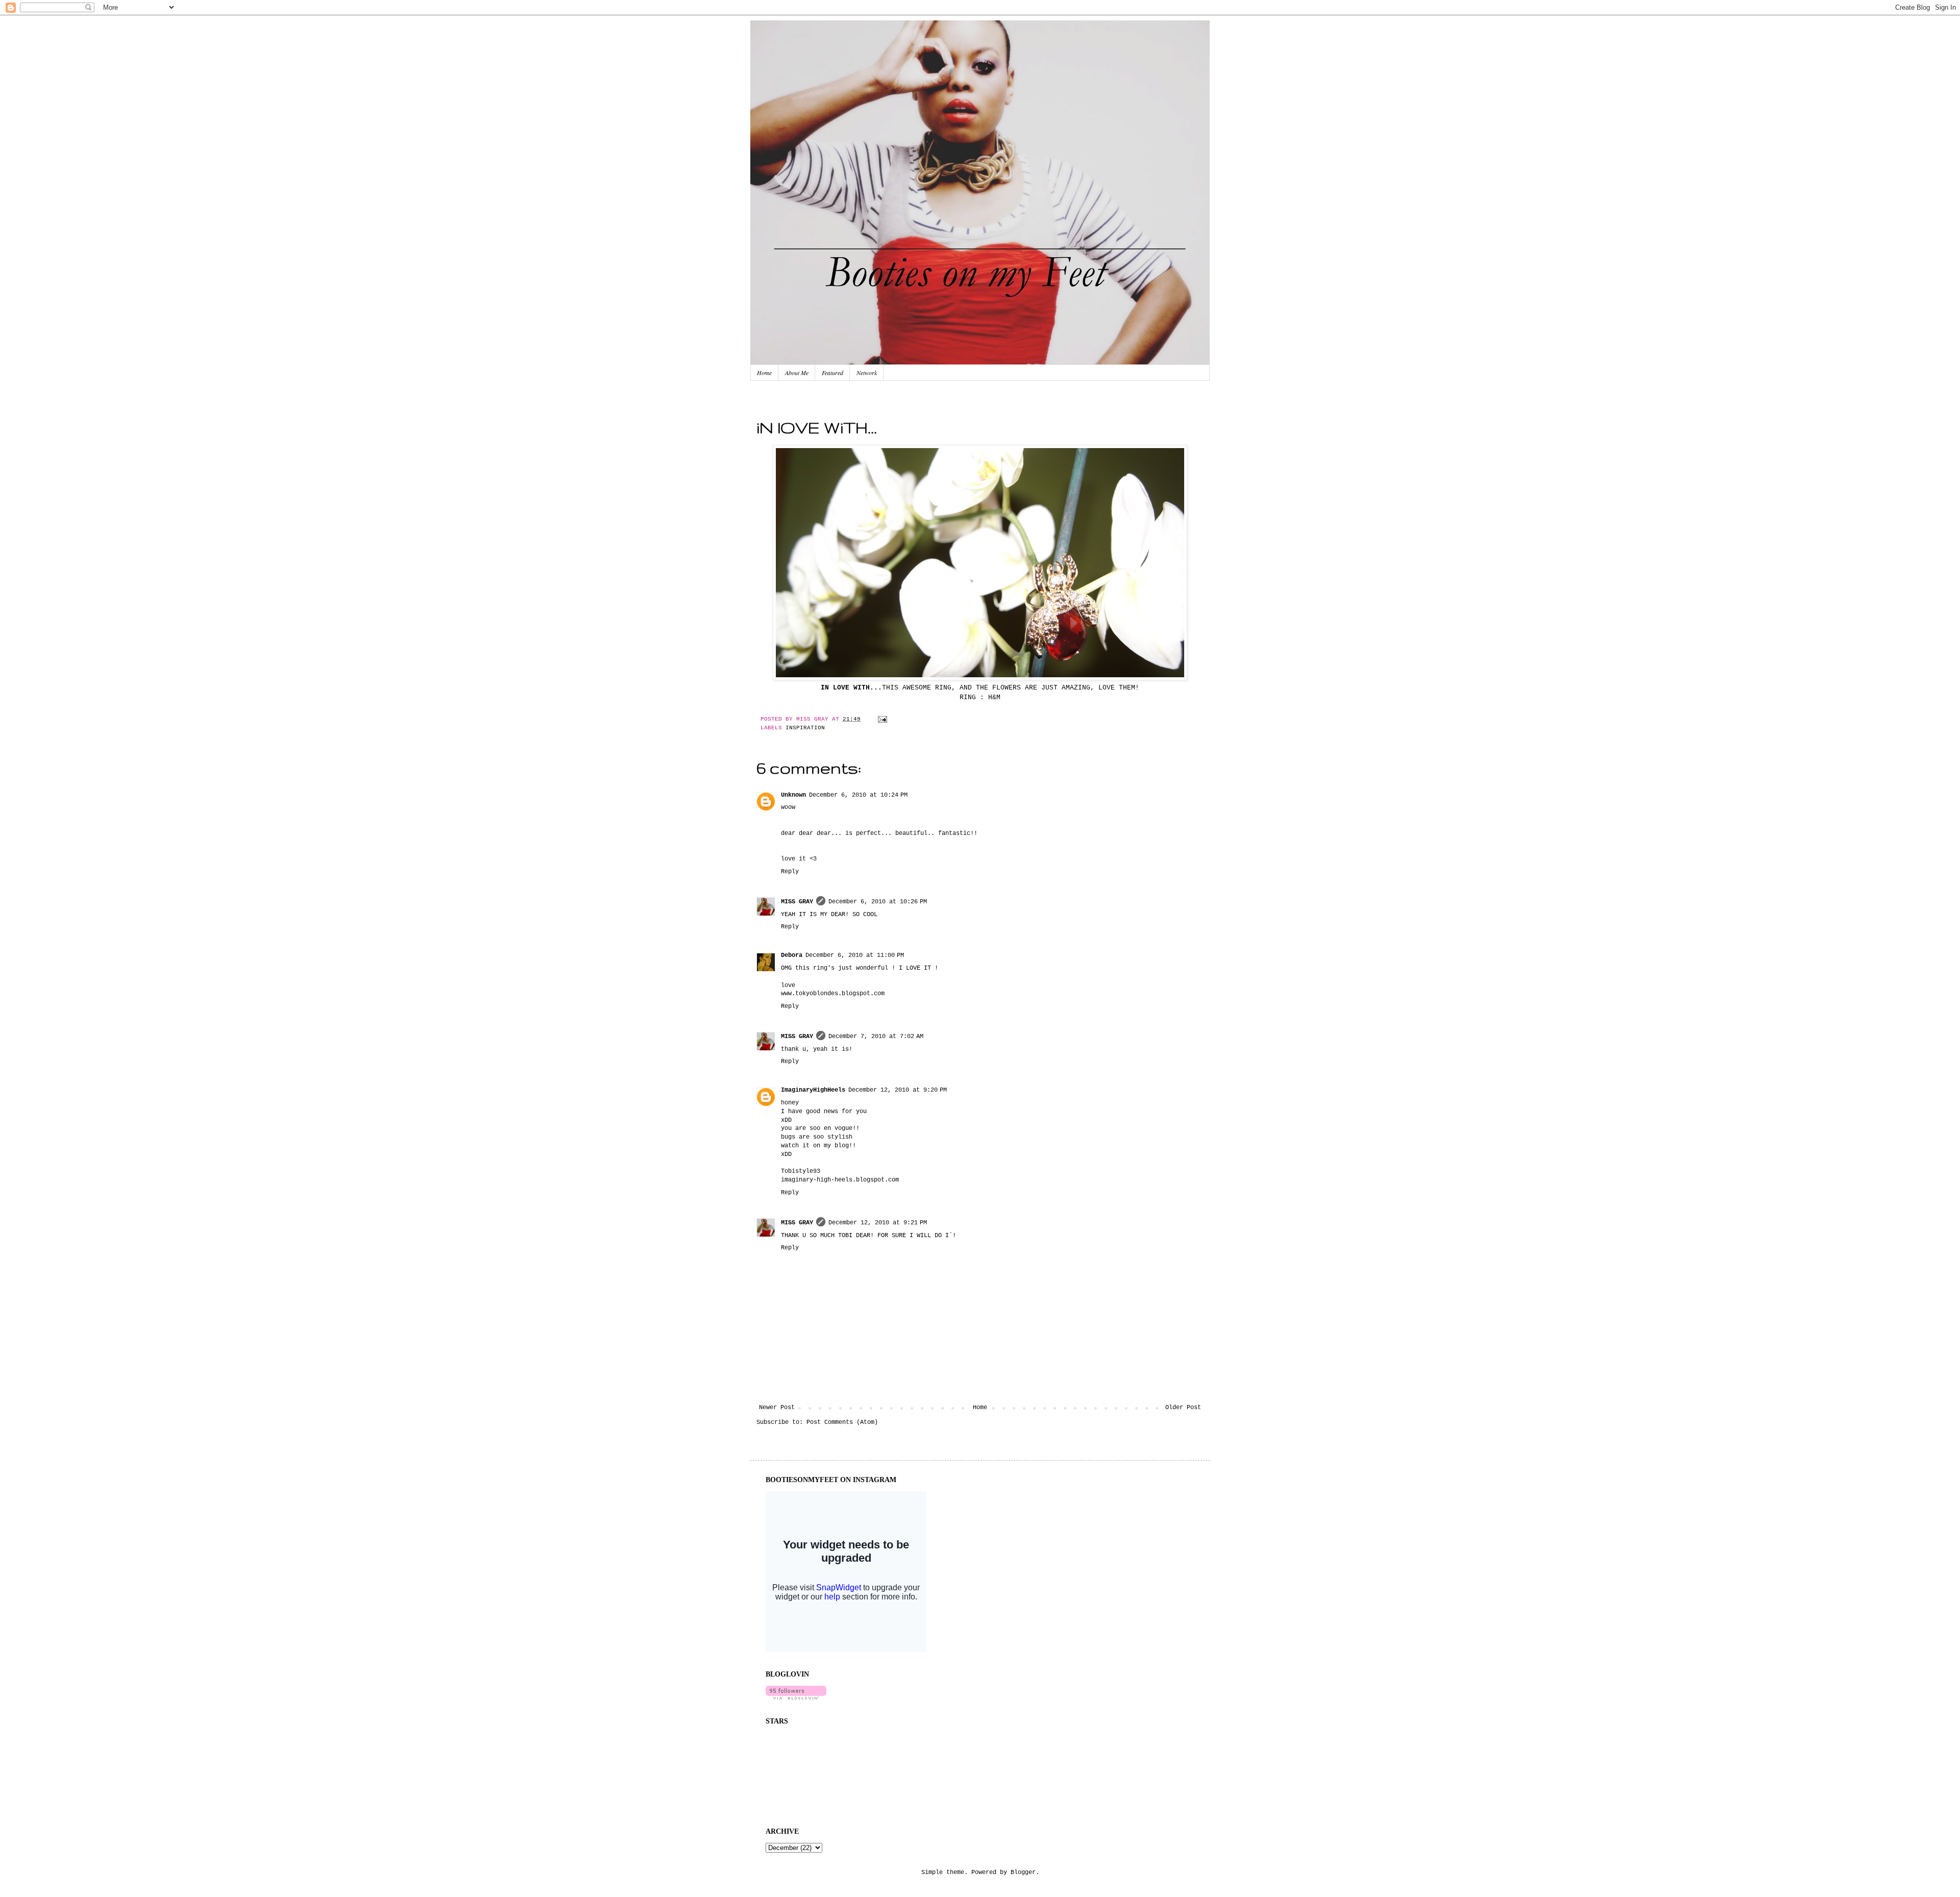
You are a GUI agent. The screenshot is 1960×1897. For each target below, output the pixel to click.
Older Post (1183, 1408)
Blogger (1023, 1873)
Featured (832, 373)
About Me (797, 373)
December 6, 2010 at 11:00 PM (855, 955)
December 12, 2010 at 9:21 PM (878, 1223)
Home (764, 373)
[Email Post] (881, 719)
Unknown (793, 795)
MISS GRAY (797, 902)
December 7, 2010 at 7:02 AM (876, 1037)
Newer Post (777, 1408)
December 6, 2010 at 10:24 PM (858, 795)
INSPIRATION (805, 728)
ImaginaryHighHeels (813, 1090)
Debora (792, 955)
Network (867, 373)
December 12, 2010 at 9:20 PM (898, 1090)
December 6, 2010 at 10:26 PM (878, 902)
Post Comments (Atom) (842, 1422)
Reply (790, 872)
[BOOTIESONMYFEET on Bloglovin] (796, 1698)
